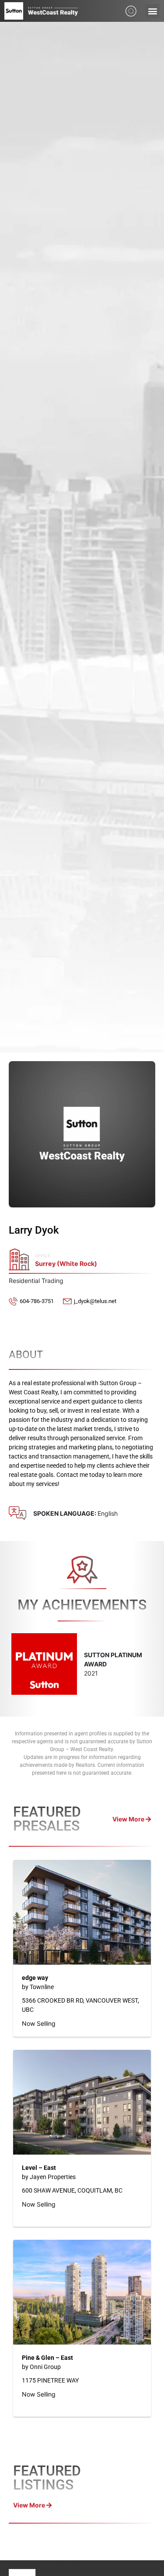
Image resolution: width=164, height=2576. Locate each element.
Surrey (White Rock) (66, 1264)
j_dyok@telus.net (95, 1301)
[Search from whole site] (131, 10)
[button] (152, 11)
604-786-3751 (37, 1301)
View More (129, 1819)
